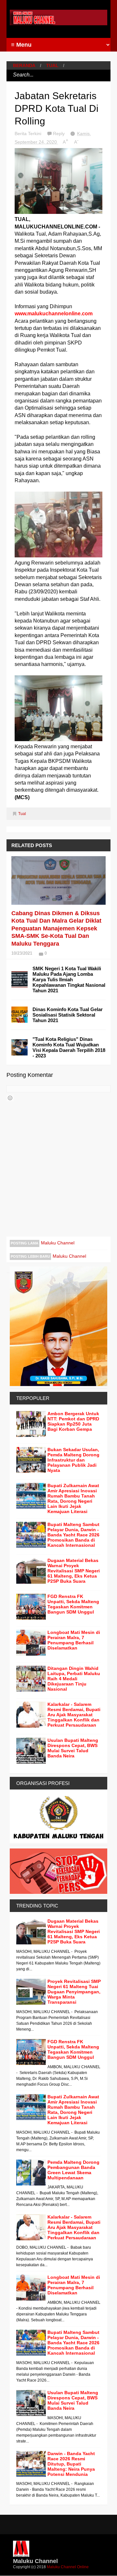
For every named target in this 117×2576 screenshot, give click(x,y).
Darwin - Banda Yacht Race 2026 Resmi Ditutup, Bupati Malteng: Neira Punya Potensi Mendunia (71, 2464)
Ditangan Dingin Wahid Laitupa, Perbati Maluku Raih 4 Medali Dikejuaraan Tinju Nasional (74, 1679)
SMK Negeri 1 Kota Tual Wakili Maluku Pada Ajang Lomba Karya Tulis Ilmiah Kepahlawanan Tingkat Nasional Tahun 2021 (69, 979)
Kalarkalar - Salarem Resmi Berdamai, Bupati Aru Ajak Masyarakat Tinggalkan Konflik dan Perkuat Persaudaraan (74, 1715)
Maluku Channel (58, 1243)
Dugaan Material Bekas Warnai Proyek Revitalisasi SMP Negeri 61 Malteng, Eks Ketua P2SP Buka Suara (74, 1571)
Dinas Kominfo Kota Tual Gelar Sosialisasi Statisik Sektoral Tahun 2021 (68, 1015)
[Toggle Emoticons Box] (10, 1098)
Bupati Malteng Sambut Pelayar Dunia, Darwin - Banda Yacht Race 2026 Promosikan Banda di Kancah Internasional (73, 1535)
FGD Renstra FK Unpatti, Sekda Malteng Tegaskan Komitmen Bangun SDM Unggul (73, 1604)
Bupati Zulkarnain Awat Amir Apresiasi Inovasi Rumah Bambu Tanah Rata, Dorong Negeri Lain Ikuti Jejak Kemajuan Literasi (73, 1498)
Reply (59, 134)
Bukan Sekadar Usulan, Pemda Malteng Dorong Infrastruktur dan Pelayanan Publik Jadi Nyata (73, 1460)
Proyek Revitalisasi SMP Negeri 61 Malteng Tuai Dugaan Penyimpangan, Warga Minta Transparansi (74, 1992)
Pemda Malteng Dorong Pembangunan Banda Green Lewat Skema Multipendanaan (73, 2170)
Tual (52, 65)
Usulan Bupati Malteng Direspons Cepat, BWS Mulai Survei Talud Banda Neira (73, 1748)
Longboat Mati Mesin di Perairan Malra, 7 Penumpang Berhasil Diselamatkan (74, 1640)
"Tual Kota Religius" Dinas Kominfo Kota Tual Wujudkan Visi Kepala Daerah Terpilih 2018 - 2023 (69, 1047)
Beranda (24, 65)
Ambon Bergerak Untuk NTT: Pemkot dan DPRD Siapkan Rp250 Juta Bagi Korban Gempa (73, 1421)
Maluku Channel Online (68, 2567)
